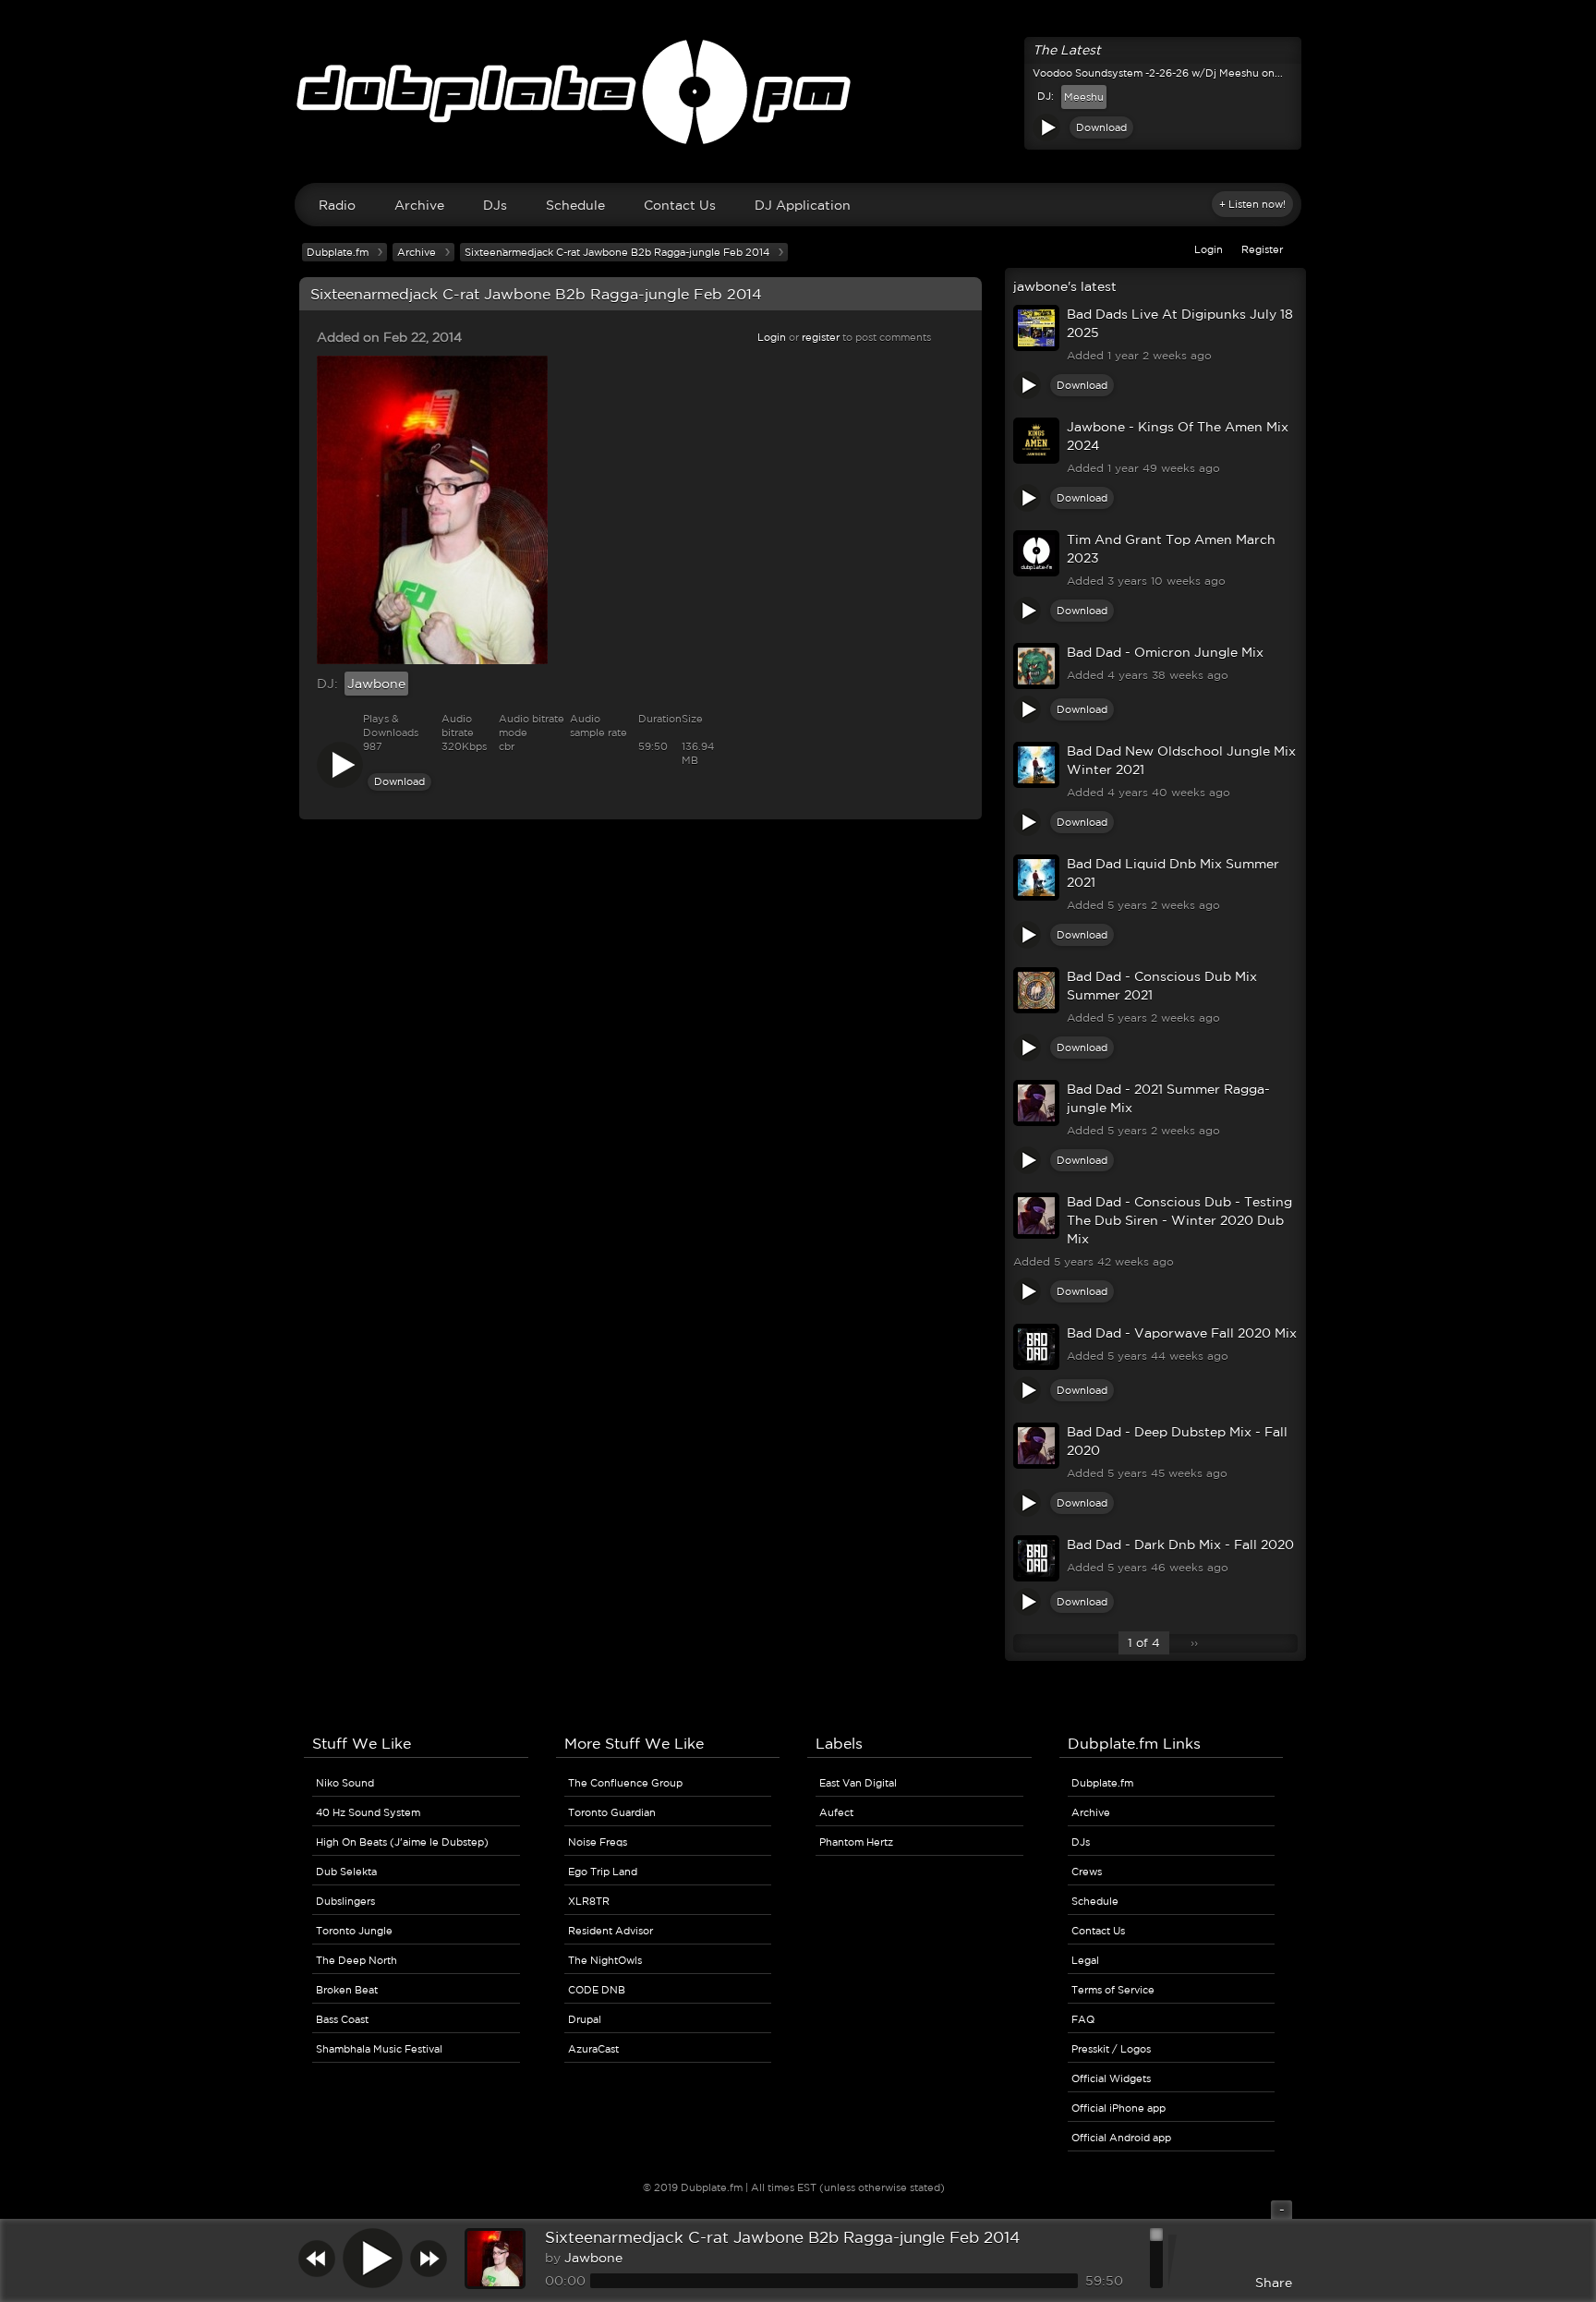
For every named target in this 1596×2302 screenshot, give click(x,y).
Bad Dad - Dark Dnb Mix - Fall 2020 (1180, 1545)
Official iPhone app (1118, 2108)
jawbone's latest (1065, 286)
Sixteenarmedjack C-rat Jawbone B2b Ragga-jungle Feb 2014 (782, 2237)
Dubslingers (345, 1901)
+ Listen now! (1252, 204)
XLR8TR (589, 1901)
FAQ (1083, 2019)
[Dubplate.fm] (798, 101)
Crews (1087, 1872)
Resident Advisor (611, 1931)
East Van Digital (858, 1783)
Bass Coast (342, 2019)
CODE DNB (597, 1990)
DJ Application (803, 205)
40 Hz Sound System (368, 1812)
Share (1274, 2283)
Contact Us (680, 205)
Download (1101, 127)
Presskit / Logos (1111, 2049)
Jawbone (376, 684)
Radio (337, 205)
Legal (1085, 1960)
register (821, 337)
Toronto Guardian (612, 1812)
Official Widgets (1111, 2078)
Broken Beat (347, 1990)
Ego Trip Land (603, 1872)
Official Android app (1121, 2138)
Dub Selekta (346, 1872)
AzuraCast (593, 2049)
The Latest (1067, 50)
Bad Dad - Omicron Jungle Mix (1165, 652)
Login (1209, 249)
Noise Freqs (598, 1842)
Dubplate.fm (338, 252)
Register (1262, 249)
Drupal (585, 2019)
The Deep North (357, 1960)
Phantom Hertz (856, 1842)
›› (1194, 1643)
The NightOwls (605, 1960)
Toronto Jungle (354, 1931)
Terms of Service (1113, 1990)
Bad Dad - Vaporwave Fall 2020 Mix (1182, 1333)
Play (1046, 127)
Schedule (575, 205)
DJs (495, 205)
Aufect (836, 1812)
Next (429, 2258)
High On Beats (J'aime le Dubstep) (402, 1842)
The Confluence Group (625, 1783)
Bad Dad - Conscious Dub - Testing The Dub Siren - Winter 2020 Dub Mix (1179, 1220)
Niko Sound (345, 1783)
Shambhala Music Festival (379, 2049)
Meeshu (1084, 97)
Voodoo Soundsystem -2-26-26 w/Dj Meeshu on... (1158, 73)
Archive (419, 205)
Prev (317, 2258)
